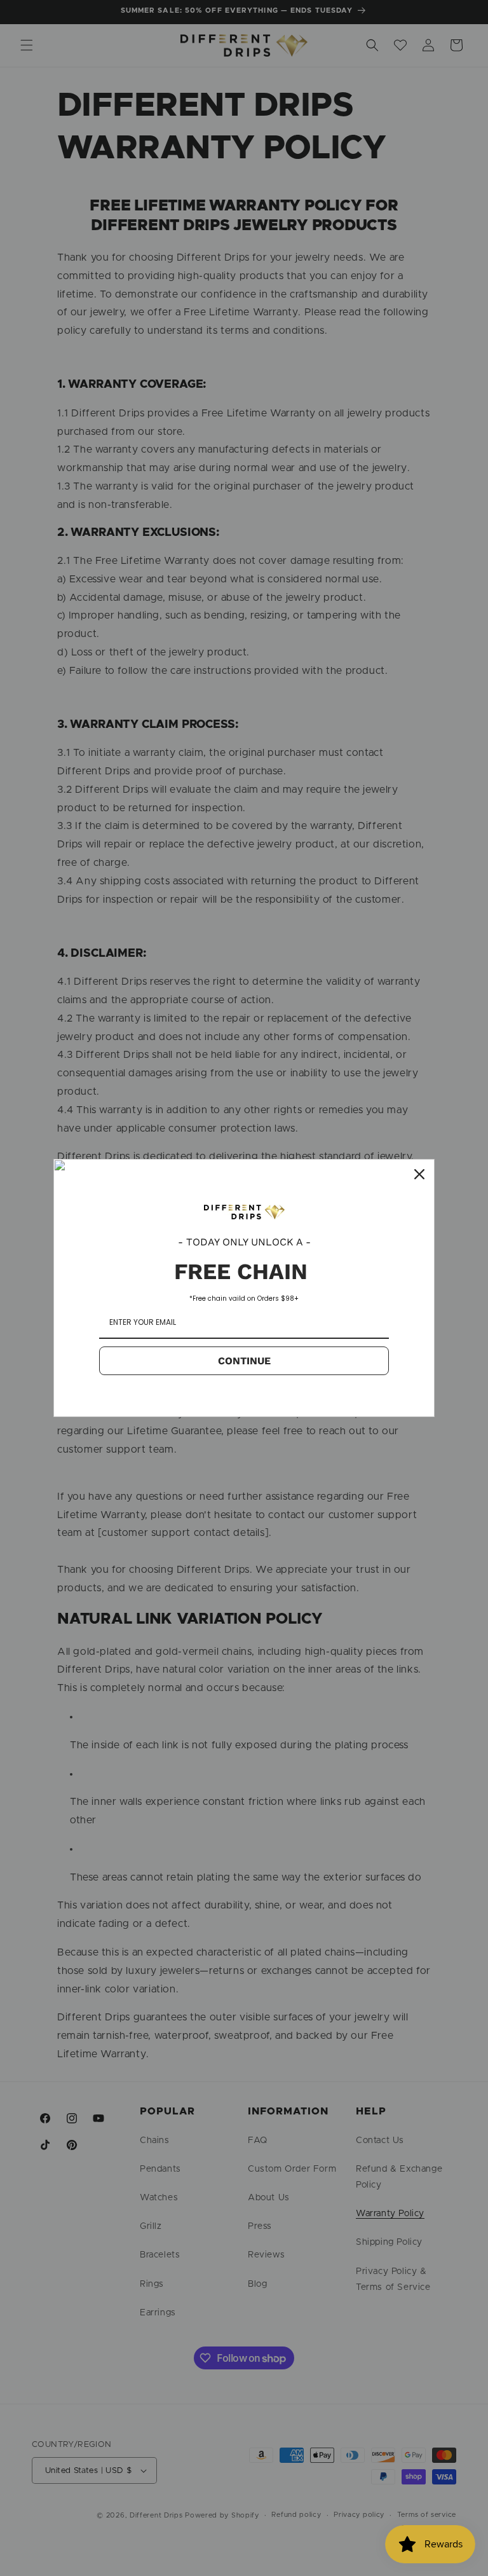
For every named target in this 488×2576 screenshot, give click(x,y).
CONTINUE (244, 1361)
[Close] (419, 1174)
